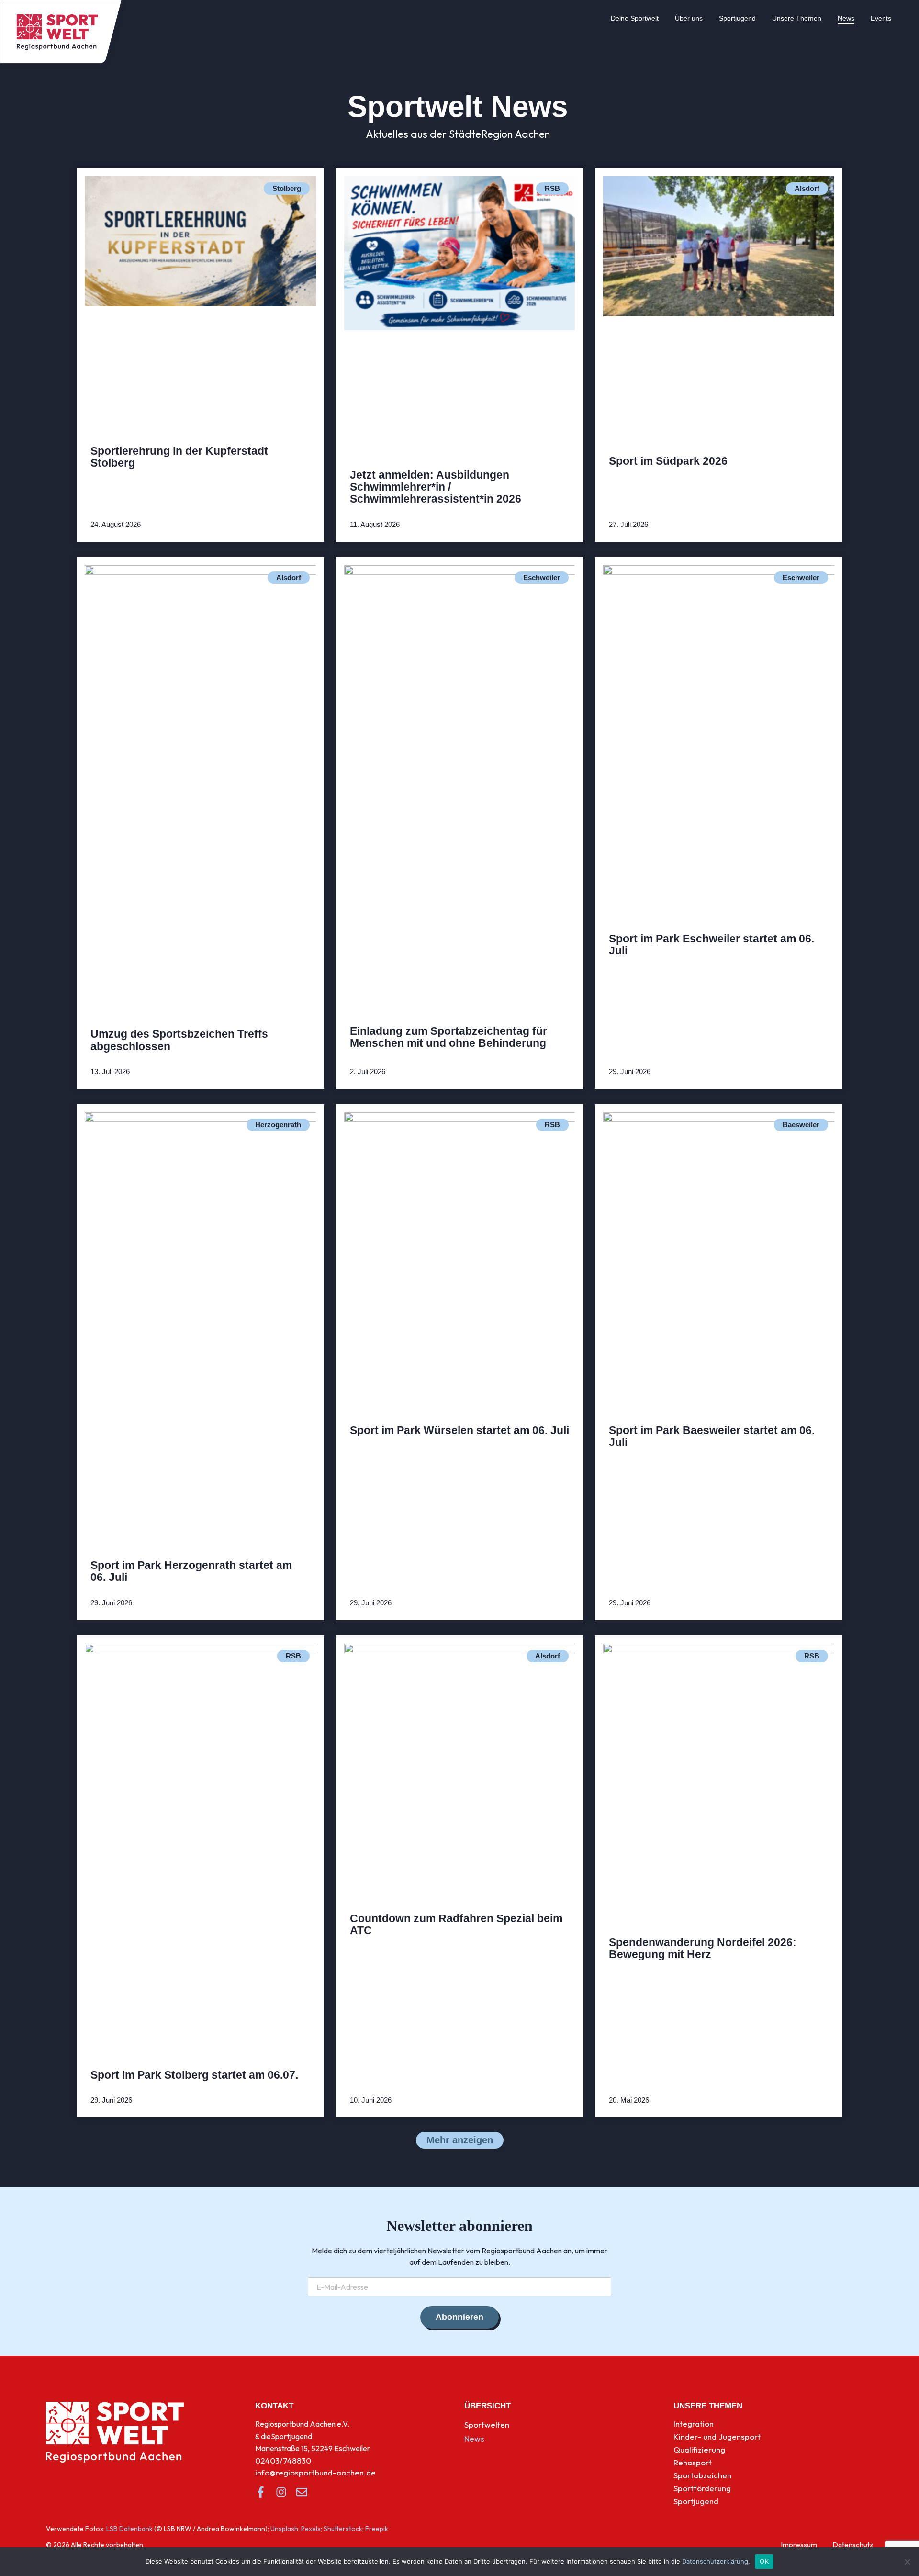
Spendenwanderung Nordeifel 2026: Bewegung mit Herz (703, 1948)
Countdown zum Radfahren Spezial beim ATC (456, 1924)
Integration (694, 2424)
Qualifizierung (699, 2449)
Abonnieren (459, 2317)
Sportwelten (487, 2425)
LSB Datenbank (129, 2529)
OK (764, 2561)
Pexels (311, 2529)
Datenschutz (853, 2545)
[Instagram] (281, 2492)
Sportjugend (737, 18)
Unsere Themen (797, 18)
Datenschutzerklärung (715, 2561)
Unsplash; (285, 2529)
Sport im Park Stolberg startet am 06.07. (194, 2075)
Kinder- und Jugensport (717, 2436)
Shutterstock (343, 2529)
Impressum (799, 2545)
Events (881, 18)
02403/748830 (283, 2460)
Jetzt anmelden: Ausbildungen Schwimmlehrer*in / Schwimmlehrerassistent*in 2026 (436, 487)
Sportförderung (702, 2488)
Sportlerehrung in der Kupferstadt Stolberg (179, 457)
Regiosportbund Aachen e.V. (302, 2424)
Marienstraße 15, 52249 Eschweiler (313, 2448)
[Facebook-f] (261, 2492)
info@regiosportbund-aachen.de (315, 2472)
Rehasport (693, 2462)
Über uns (689, 18)
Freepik (377, 2529)
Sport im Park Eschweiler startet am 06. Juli (712, 945)
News (846, 18)
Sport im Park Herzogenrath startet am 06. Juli (191, 1571)
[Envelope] (302, 2492)
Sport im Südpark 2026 (668, 461)
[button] (460, 2140)
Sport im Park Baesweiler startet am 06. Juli (712, 1436)
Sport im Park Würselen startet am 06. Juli (459, 1430)
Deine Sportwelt (635, 18)
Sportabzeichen (702, 2475)
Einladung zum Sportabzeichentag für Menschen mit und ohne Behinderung (448, 1037)
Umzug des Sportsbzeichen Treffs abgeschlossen (179, 1040)
